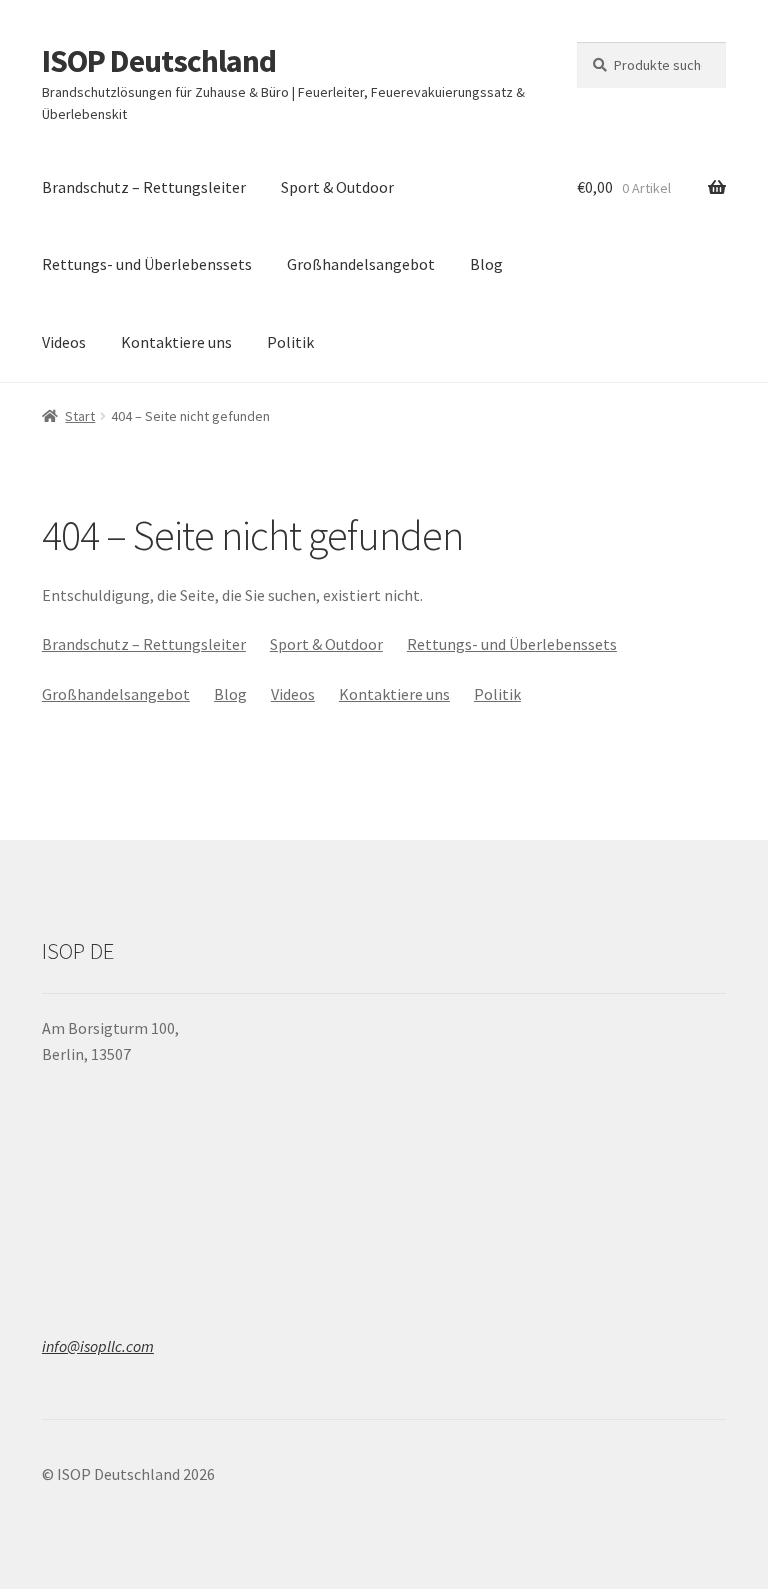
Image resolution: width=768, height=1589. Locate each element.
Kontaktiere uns (176, 342)
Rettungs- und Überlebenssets (147, 264)
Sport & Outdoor (337, 187)
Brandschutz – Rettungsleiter (144, 187)
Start (80, 416)
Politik (290, 342)
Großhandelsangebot (361, 264)
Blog (486, 264)
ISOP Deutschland (159, 61)
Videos (64, 342)
